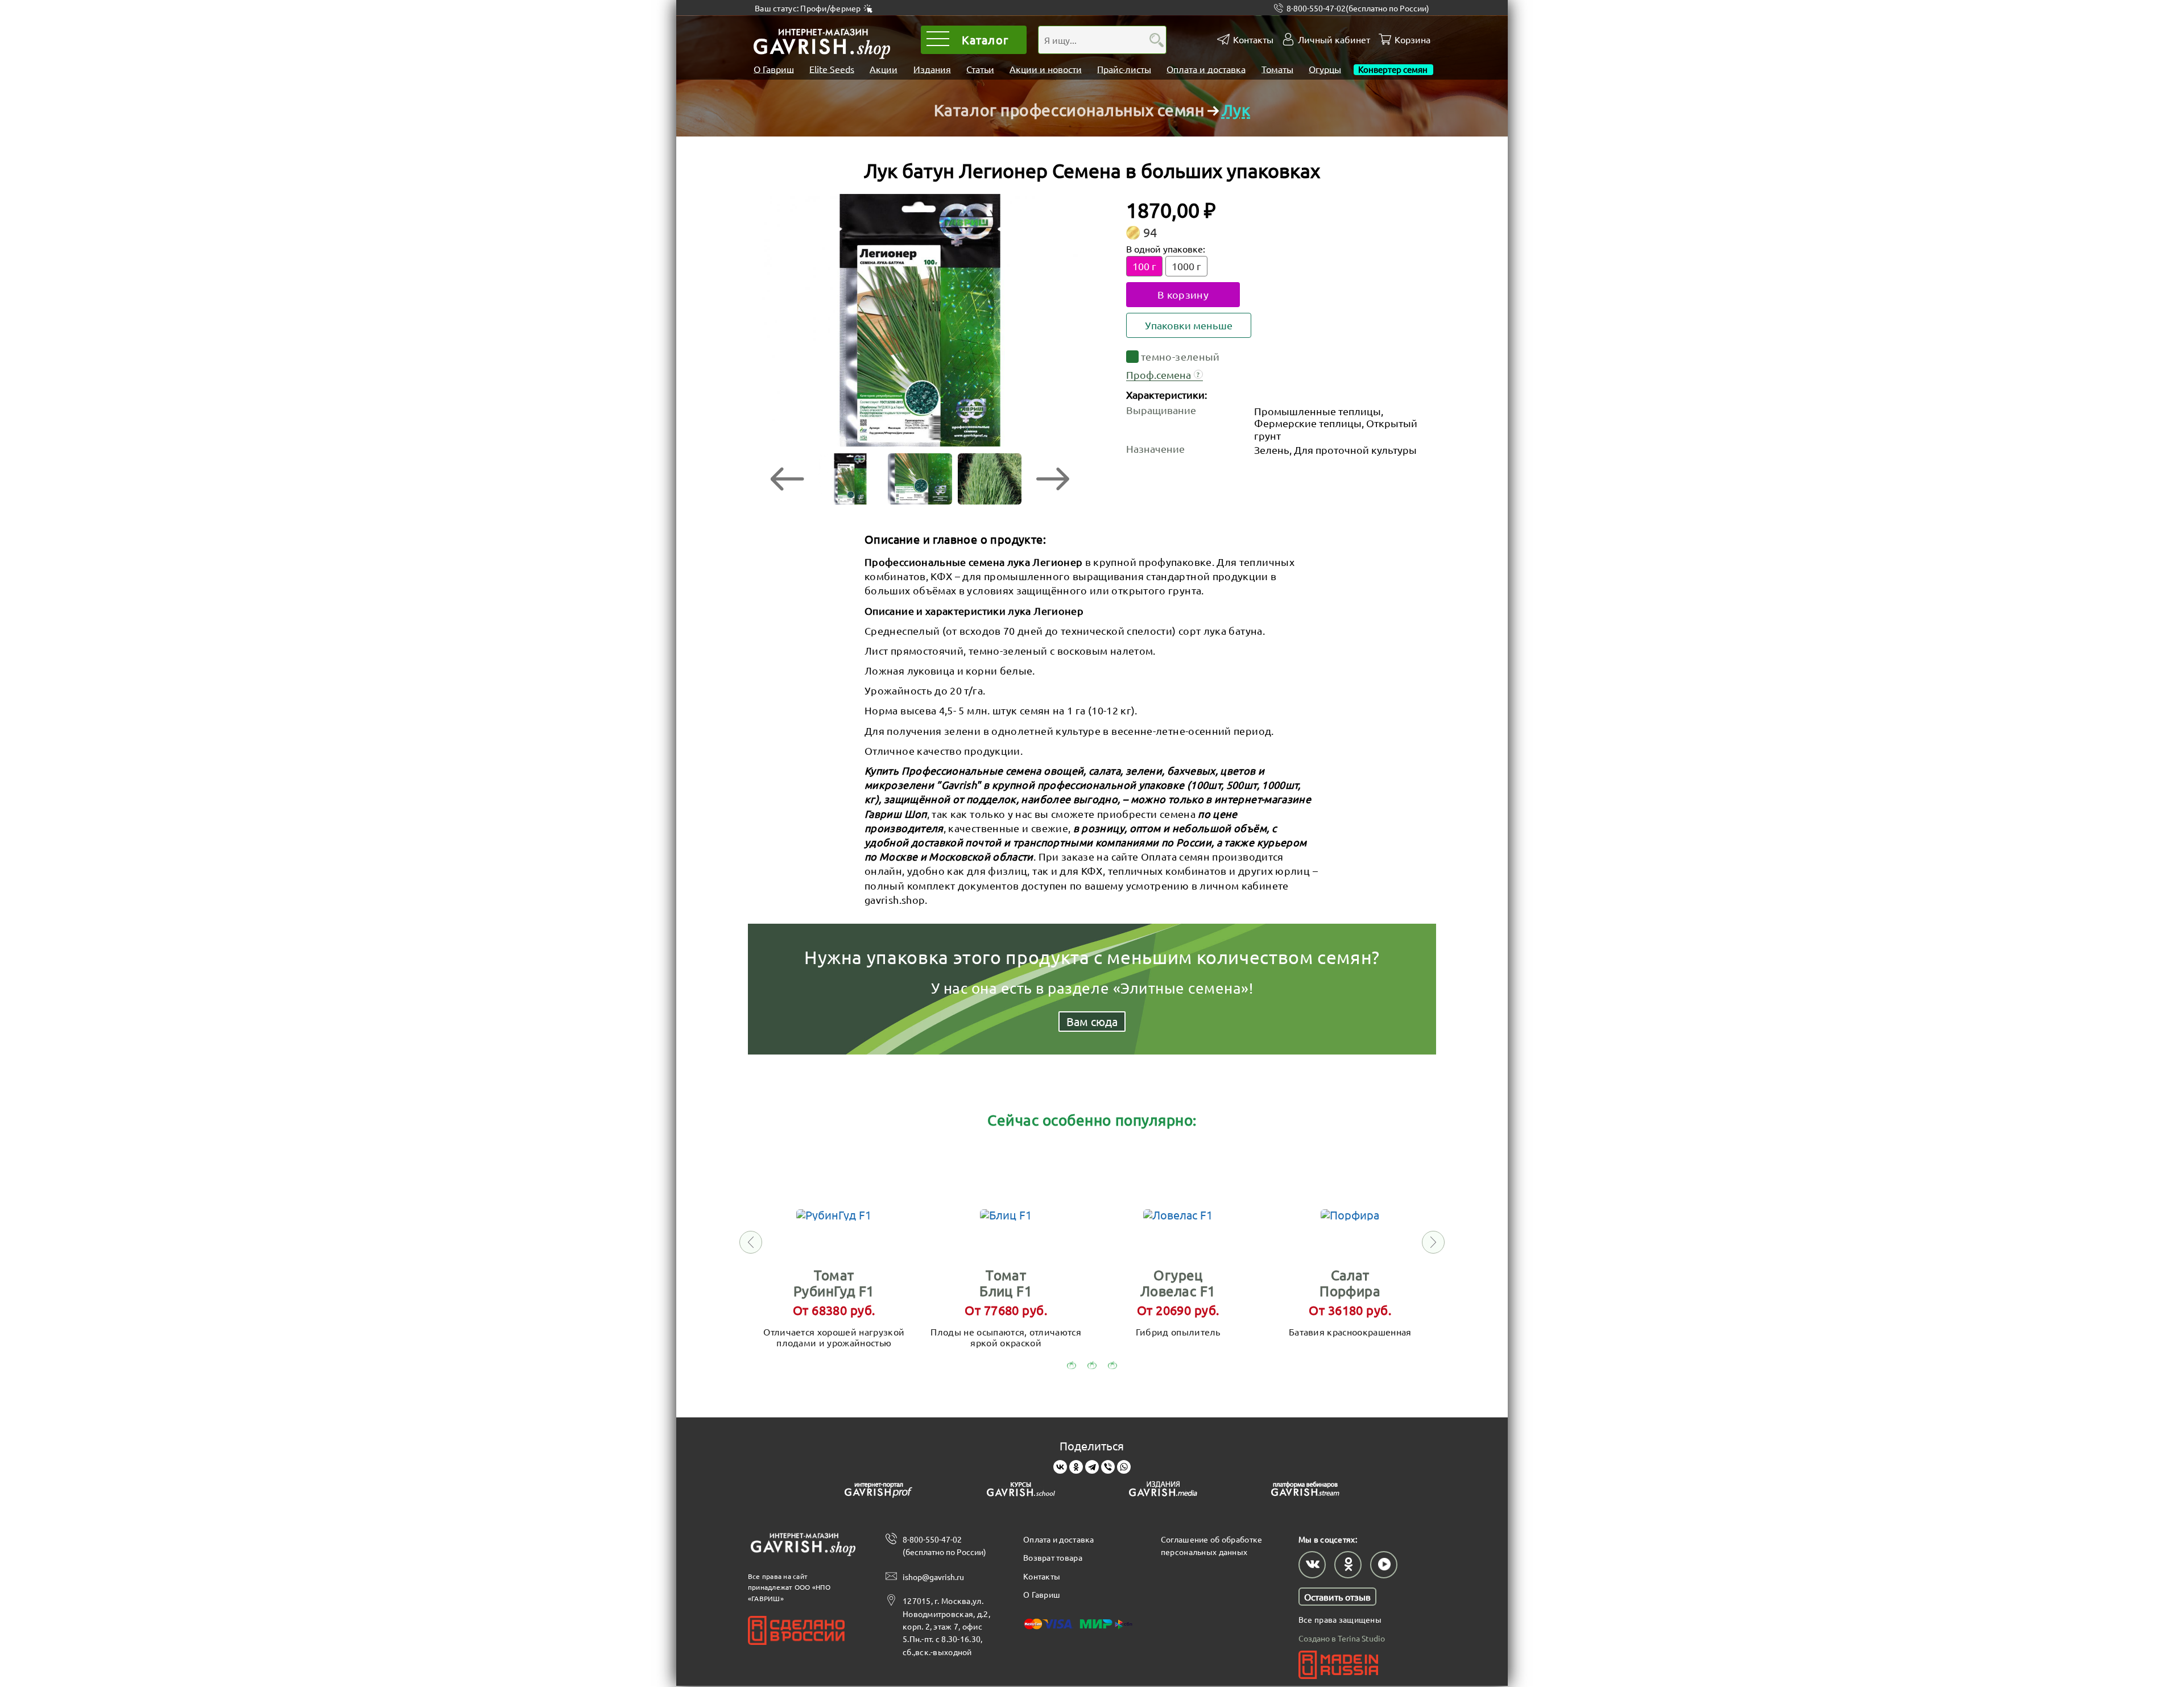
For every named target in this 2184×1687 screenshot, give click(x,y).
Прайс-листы (1124, 69)
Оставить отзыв (1337, 1597)
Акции (884, 69)
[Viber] (1108, 1467)
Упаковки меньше (1189, 325)
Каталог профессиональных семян (1069, 110)
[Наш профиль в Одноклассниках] (1348, 1565)
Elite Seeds (832, 69)
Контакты (1253, 40)
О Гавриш (774, 69)
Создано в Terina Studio (1342, 1638)
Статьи (980, 69)
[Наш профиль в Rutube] (1384, 1565)
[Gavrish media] (1163, 1491)
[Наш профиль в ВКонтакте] (1312, 1565)
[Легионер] (920, 321)
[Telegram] (1092, 1467)
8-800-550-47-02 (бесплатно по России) (944, 1545)
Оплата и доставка (1206, 69)
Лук (1236, 110)
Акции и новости (1046, 69)
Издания (932, 69)
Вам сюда (1092, 1021)
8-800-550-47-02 (1358, 8)
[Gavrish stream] (1305, 1491)
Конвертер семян (1393, 69)
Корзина (1412, 40)
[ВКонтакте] (1060, 1467)
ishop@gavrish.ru (933, 1577)
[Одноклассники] (1076, 1467)
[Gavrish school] (1021, 1491)
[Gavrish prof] (879, 1491)
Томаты (1277, 69)
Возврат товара (1053, 1557)
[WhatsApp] (1124, 1467)
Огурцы (1325, 69)
